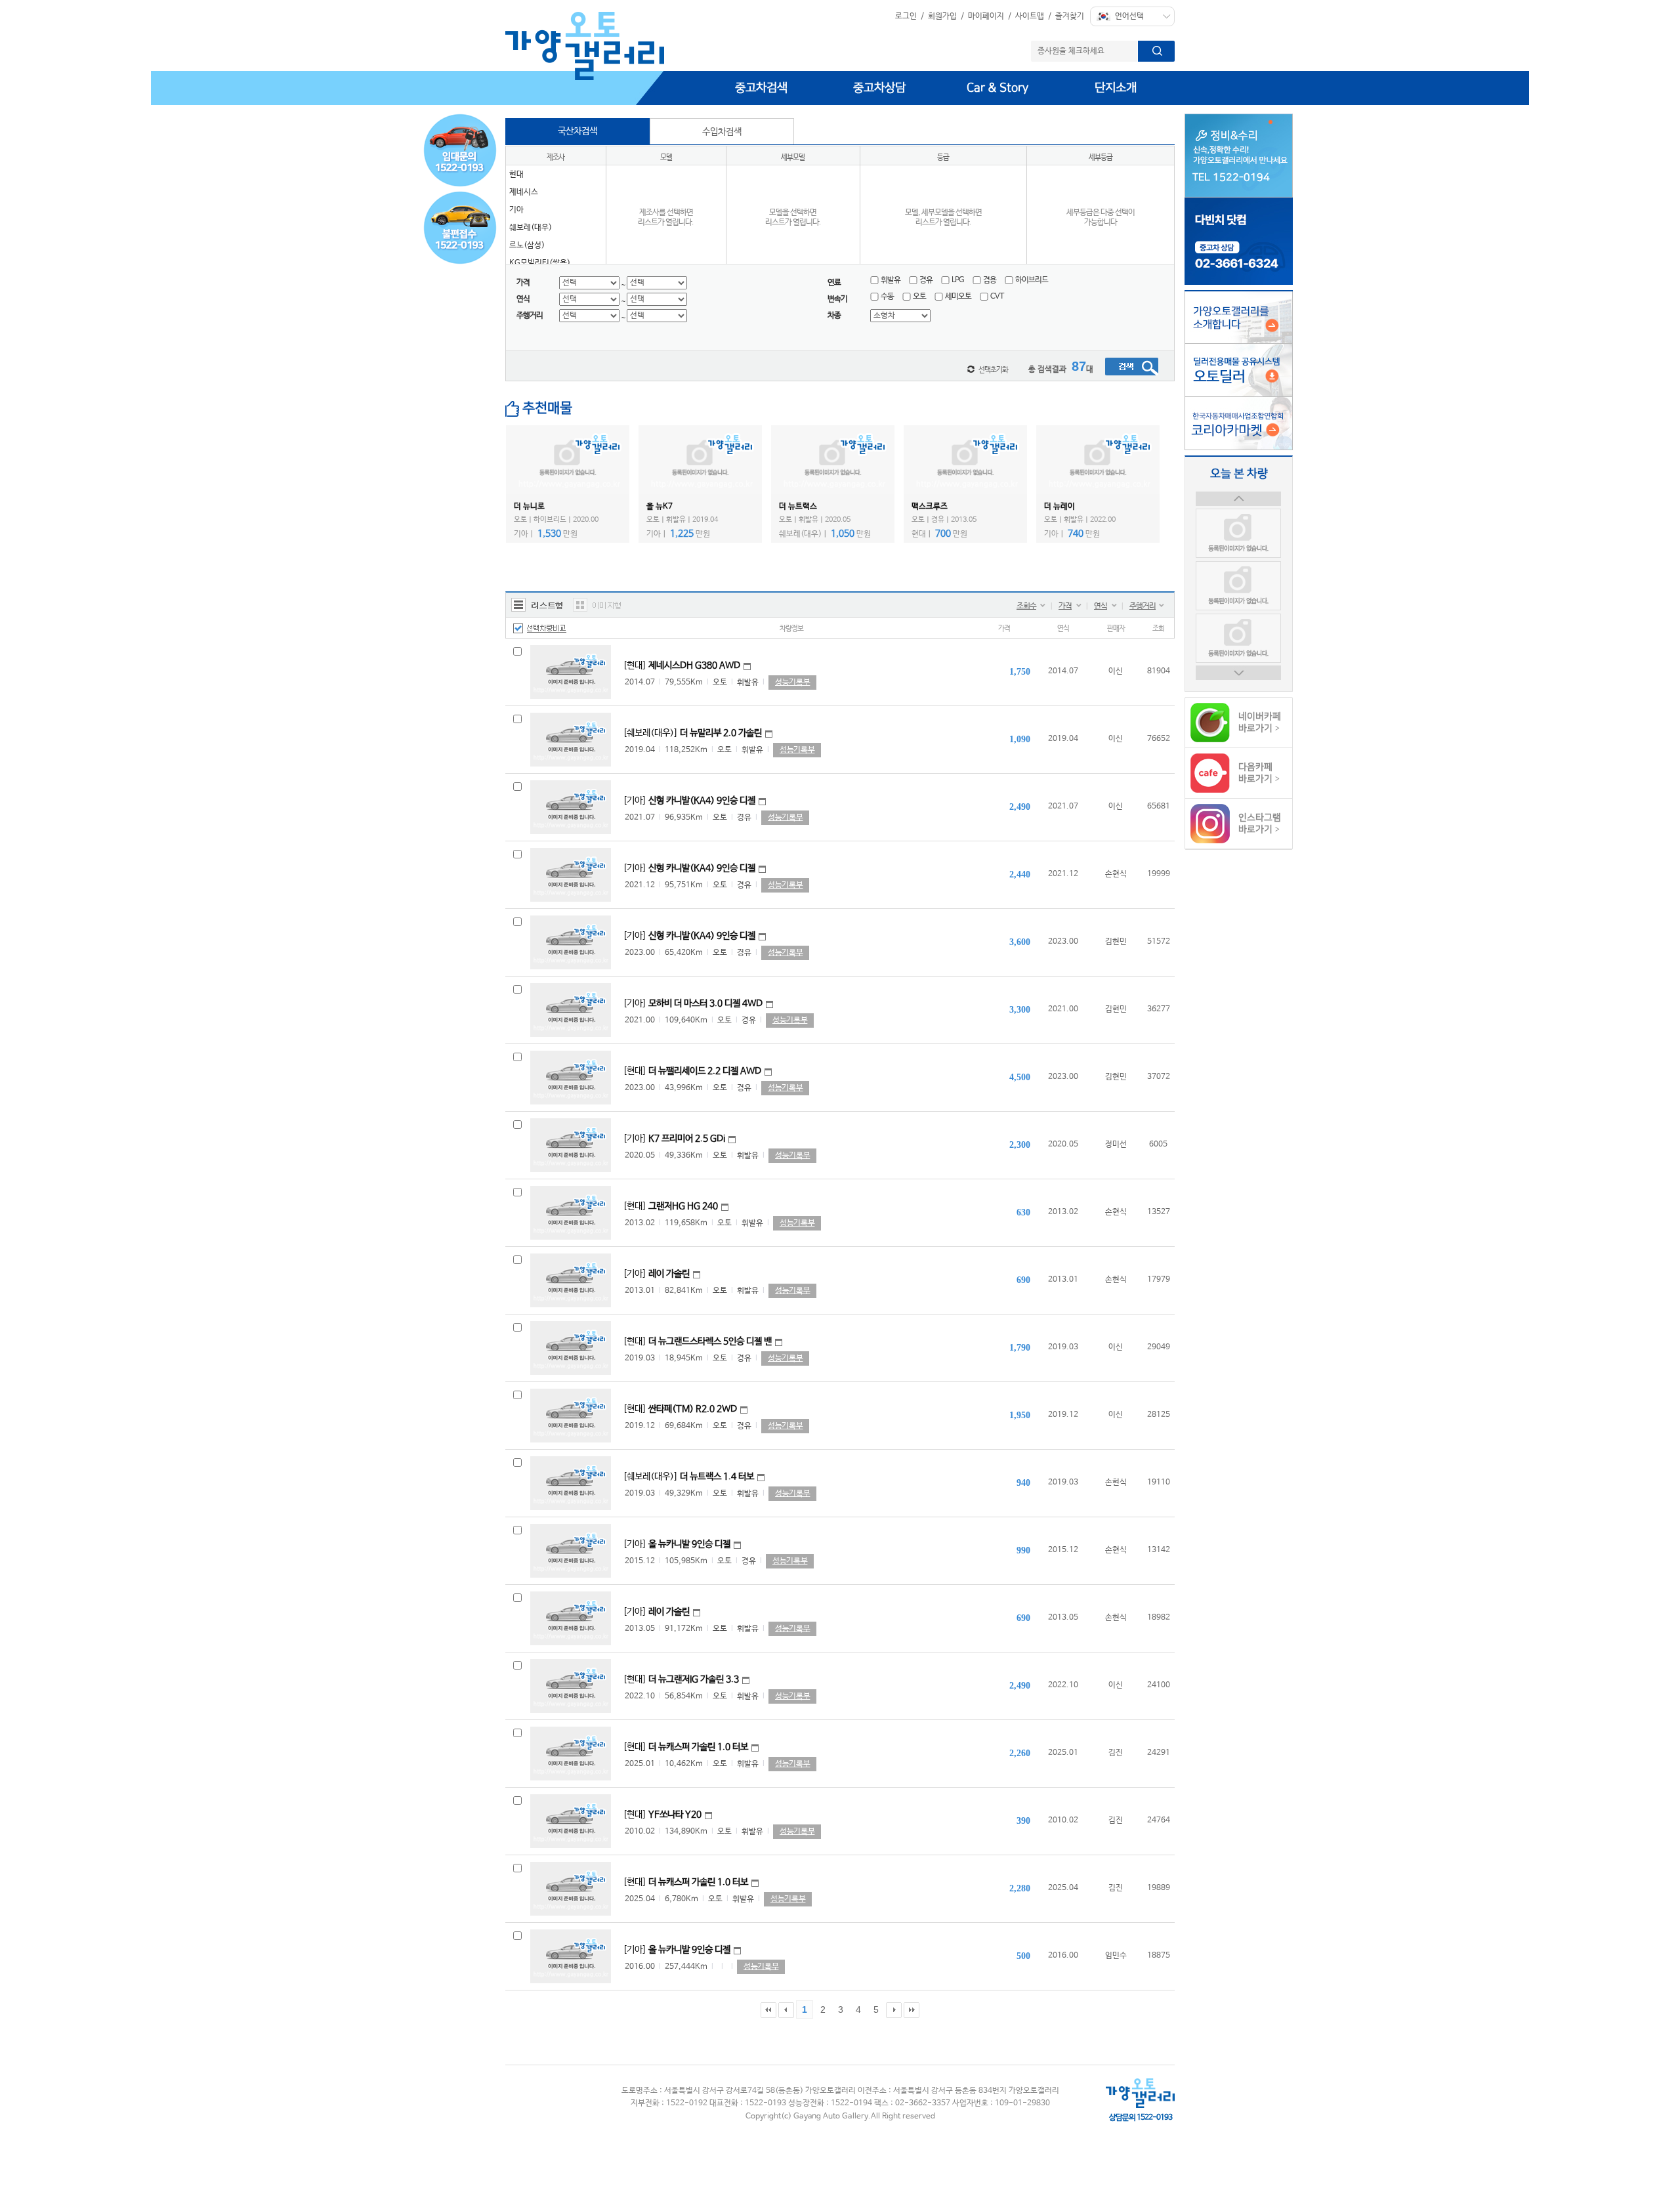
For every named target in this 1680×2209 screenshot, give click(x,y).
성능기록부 (792, 683)
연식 (1101, 606)
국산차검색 (577, 131)
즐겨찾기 (1070, 16)
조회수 (1026, 606)
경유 (926, 280)
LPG (958, 280)
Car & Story (997, 88)
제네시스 (524, 192)
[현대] (682, 665)
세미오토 (958, 297)
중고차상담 (879, 88)
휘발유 (891, 280)
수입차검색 (722, 132)
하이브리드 (1032, 280)
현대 (516, 175)
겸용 (990, 280)
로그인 (906, 16)
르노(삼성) (527, 245)
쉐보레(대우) (531, 228)
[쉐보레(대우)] (692, 733)
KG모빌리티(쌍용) (540, 263)
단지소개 (1116, 88)
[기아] (689, 801)
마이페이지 (986, 16)
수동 (887, 297)
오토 (919, 297)
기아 (516, 210)
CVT (997, 297)
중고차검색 (761, 88)
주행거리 (1143, 606)
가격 (1065, 606)
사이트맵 (1030, 16)
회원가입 (942, 16)
